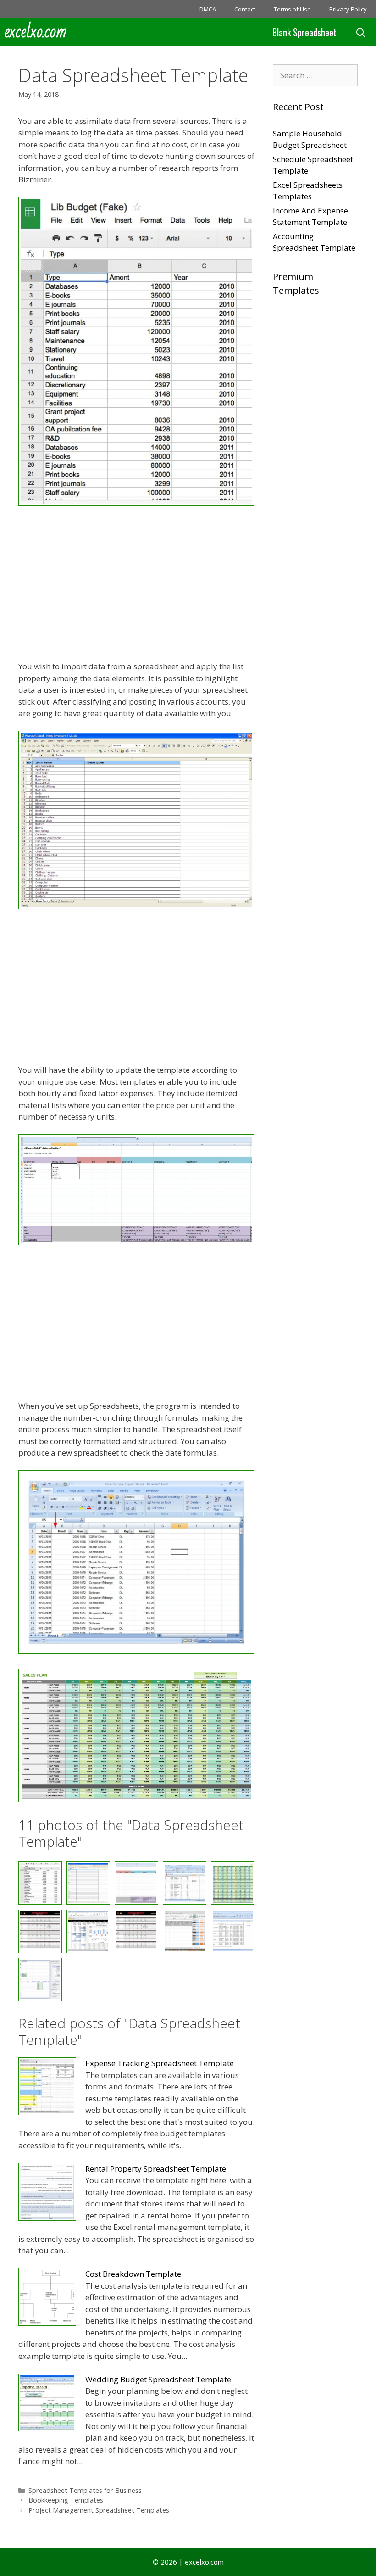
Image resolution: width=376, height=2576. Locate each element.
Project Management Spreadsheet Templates (99, 2510)
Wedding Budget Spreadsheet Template (158, 2379)
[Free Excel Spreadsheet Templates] (40, 1931)
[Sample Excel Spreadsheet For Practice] (233, 1931)
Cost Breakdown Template (133, 2274)
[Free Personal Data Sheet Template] (88, 1931)
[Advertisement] (136, 585)
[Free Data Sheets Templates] (136, 1799)
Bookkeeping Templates (66, 2500)
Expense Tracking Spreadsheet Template (160, 2063)
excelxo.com (36, 32)
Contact (245, 9)
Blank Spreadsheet (304, 32)
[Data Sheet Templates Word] (136, 503)
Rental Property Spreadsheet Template (156, 2169)
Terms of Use (292, 9)
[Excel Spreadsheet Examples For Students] (136, 1651)
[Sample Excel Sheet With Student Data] (136, 1931)
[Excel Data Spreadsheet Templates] (136, 1242)
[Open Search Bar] (361, 32)
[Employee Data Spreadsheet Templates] (136, 906)
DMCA (208, 9)
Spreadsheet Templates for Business (85, 2490)
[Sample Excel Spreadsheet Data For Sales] (185, 1931)
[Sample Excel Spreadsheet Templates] (40, 1980)
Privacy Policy (348, 9)
